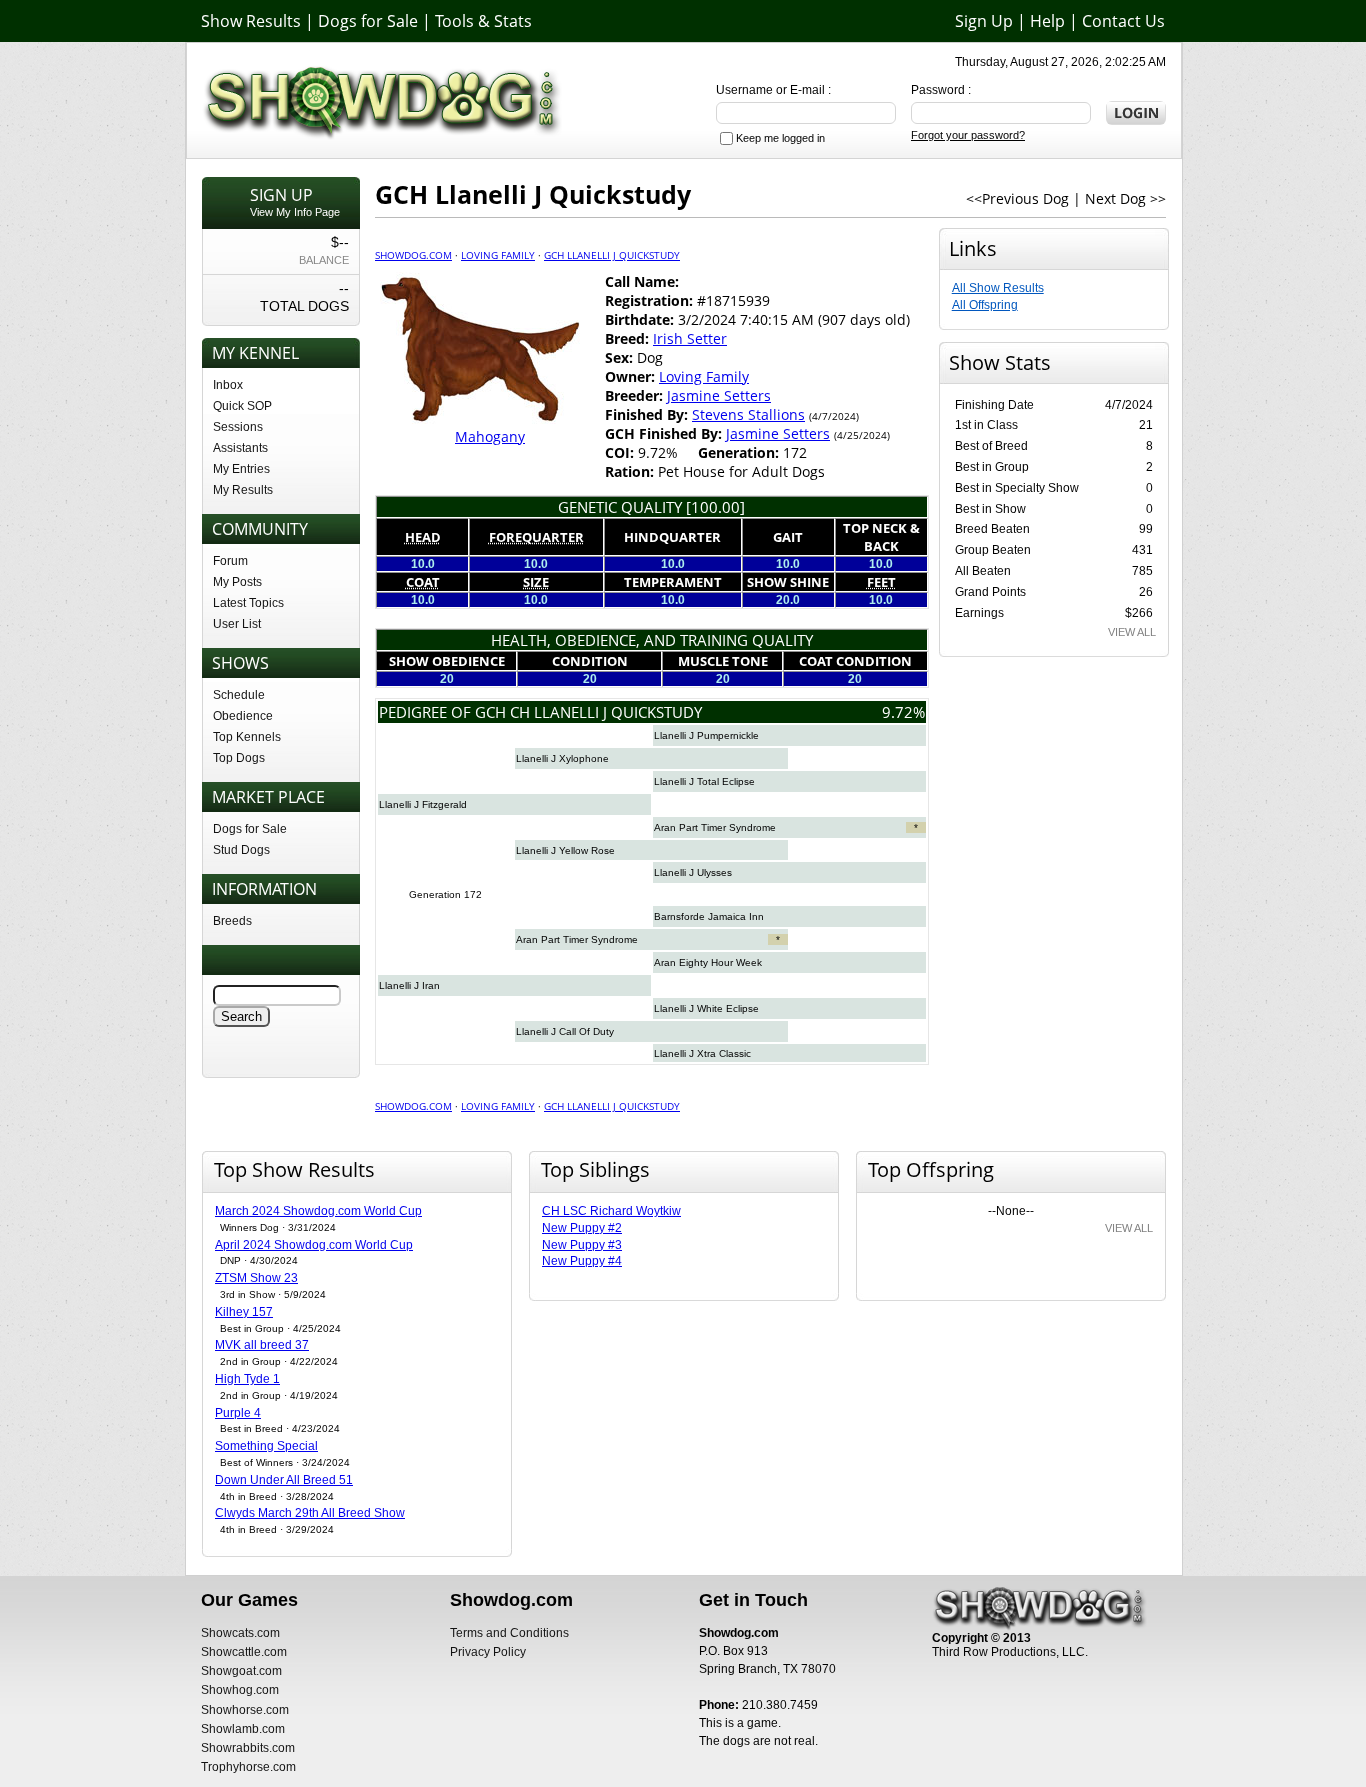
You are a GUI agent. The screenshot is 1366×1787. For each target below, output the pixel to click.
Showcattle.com (244, 1652)
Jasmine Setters (719, 395)
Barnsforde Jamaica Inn (709, 916)
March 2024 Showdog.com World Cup (318, 1211)
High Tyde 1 (247, 1379)
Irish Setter (690, 338)
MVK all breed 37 (262, 1345)
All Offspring (985, 305)
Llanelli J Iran (409, 985)
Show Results (251, 21)
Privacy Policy (488, 1652)
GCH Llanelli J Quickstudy (612, 255)
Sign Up (984, 21)
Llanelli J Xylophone (562, 758)
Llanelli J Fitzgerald (423, 804)
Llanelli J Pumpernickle (706, 735)
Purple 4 (238, 1413)
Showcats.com (240, 1633)
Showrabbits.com (248, 1748)
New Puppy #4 (582, 1261)
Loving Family (498, 255)
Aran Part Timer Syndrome (715, 827)
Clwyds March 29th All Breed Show (310, 1513)
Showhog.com (240, 1690)
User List (237, 624)
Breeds (232, 921)
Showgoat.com (241, 1671)
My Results (243, 490)
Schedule (239, 695)
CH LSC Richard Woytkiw (611, 1211)
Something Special (266, 1446)
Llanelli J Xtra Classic (702, 1053)
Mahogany (490, 436)
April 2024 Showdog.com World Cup (314, 1245)
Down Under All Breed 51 (284, 1480)
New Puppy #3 (582, 1245)
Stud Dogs (241, 850)
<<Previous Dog (1017, 198)
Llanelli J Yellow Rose (565, 850)
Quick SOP (242, 406)
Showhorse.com (245, 1710)
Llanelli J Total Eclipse (704, 781)
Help (1047, 21)
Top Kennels (247, 737)
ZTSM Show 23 (256, 1278)
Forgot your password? (968, 135)
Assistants (240, 448)
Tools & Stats (483, 21)
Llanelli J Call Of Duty (565, 1031)
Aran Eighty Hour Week (708, 962)
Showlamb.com (243, 1729)
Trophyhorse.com (248, 1767)
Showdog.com (413, 255)
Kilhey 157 (244, 1312)
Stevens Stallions (748, 414)
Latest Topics (248, 603)
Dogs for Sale (368, 21)
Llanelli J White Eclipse (706, 1008)
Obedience (243, 716)
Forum (230, 561)
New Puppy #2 (582, 1228)
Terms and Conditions (509, 1633)
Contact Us (1123, 21)
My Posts (237, 582)
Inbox (228, 385)
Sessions (238, 427)
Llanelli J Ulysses (693, 872)
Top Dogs (239, 758)
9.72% (903, 712)
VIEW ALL (1132, 632)
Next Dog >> (1125, 198)
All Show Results (998, 288)
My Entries (241, 469)
